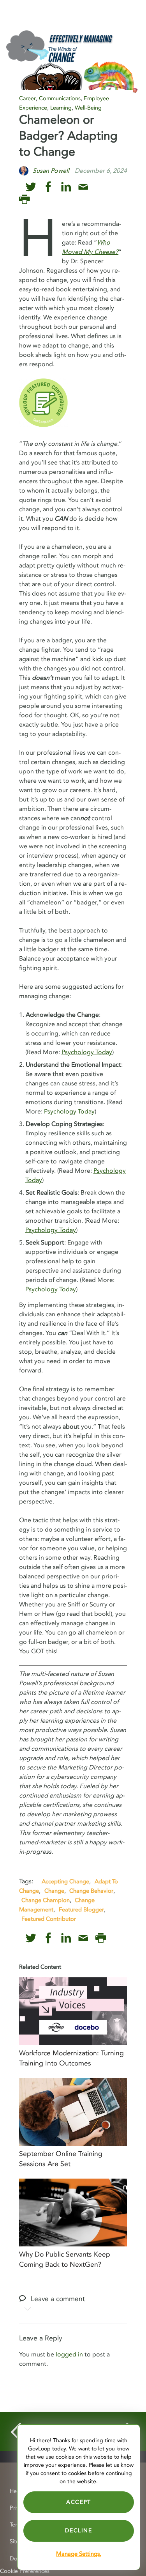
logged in (69, 2354)
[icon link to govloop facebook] (48, 187)
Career (27, 98)
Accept (79, 2502)
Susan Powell (51, 171)
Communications (60, 98)
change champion (46, 1900)
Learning (61, 108)
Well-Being (88, 108)
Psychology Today (87, 1052)
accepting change (65, 1881)
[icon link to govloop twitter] (31, 187)
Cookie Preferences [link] (25, 2571)
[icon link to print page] (24, 199)
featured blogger (81, 1909)
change (54, 1891)
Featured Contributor (49, 1919)
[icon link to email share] (83, 187)
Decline (78, 2531)
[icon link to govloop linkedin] (66, 187)
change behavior (91, 1891)
